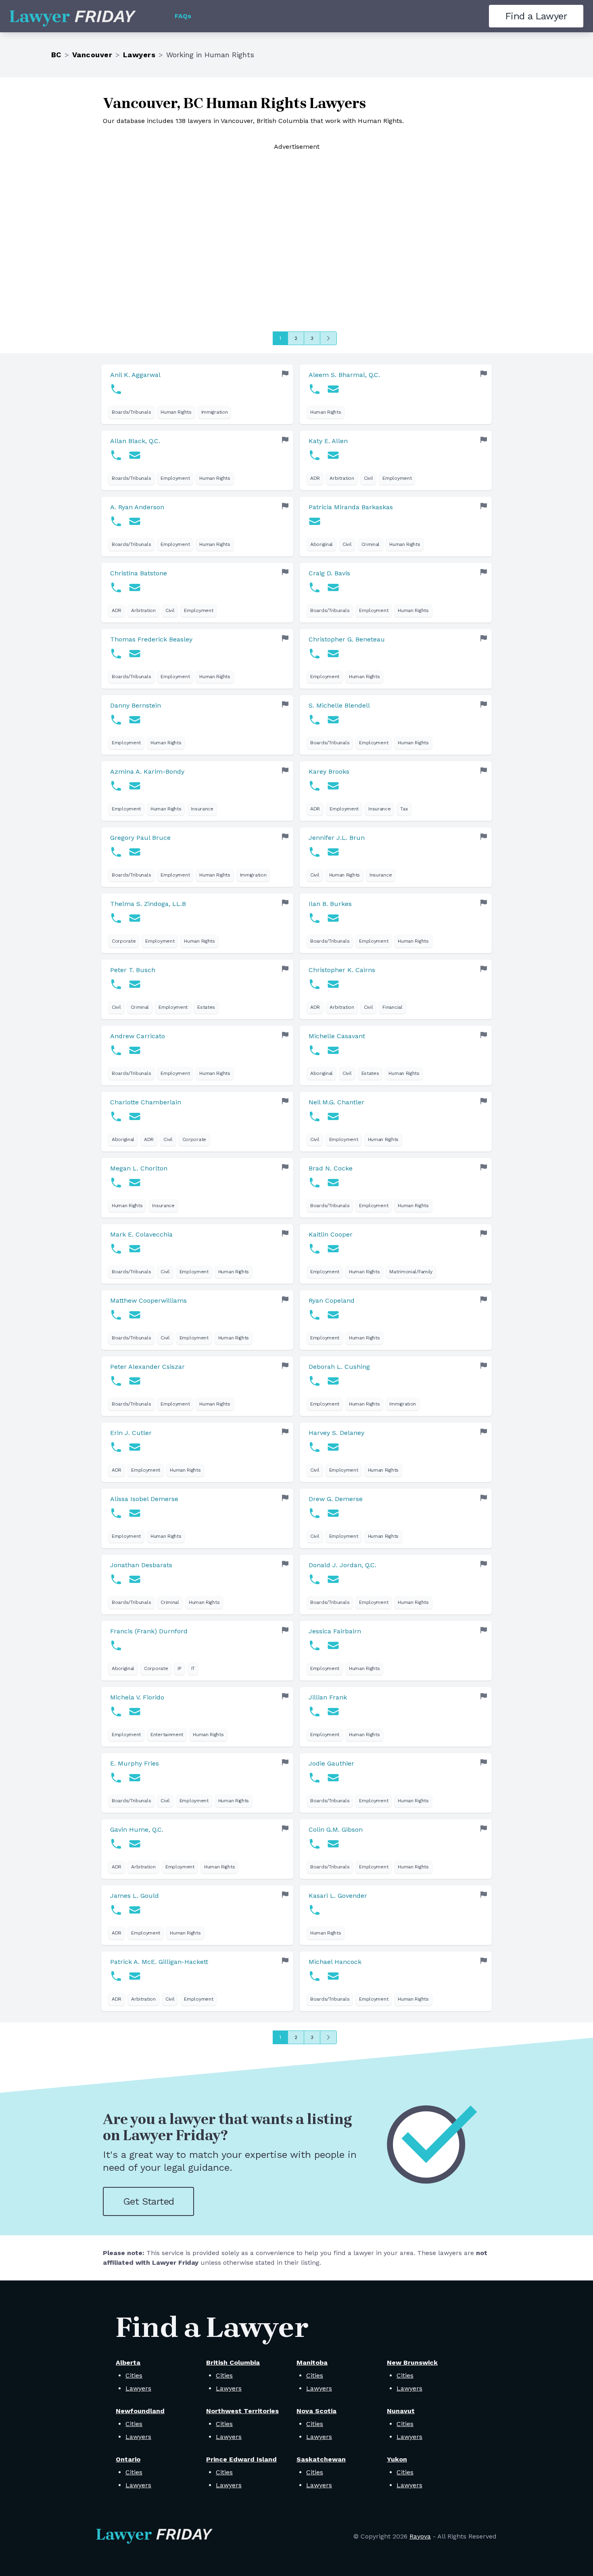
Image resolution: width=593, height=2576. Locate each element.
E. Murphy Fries (135, 1763)
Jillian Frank (328, 1697)
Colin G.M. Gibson (336, 1829)
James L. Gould (135, 1896)
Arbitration (342, 478)
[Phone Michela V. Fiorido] (116, 1712)
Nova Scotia (316, 2411)
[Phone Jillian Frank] (315, 1712)
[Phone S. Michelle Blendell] (315, 720)
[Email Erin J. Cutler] (135, 1447)
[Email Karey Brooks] (333, 786)
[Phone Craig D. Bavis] (315, 587)
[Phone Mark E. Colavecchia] (116, 1249)
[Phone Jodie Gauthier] (315, 1778)
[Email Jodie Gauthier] (333, 1778)
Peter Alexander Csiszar (147, 1367)
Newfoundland (140, 2411)
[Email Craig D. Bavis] (333, 587)
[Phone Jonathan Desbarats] (116, 1579)
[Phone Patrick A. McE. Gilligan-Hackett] (116, 1976)
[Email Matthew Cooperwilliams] (135, 1315)
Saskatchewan (321, 2459)
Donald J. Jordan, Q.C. (342, 1565)
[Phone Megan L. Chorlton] (116, 1183)
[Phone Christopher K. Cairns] (315, 984)
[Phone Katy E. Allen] (315, 455)
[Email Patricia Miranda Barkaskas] (315, 521)
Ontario (128, 2459)
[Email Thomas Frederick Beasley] (135, 654)
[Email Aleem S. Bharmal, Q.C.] (333, 389)
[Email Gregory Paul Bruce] (135, 852)
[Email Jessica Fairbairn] (333, 1645)
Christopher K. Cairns (342, 970)
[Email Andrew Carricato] (135, 1050)
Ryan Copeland (332, 1300)
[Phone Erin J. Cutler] (116, 1447)
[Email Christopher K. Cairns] (333, 984)
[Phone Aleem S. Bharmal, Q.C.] (315, 389)
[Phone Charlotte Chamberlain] (116, 1116)
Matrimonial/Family (411, 1272)
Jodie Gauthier (331, 1763)
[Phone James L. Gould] (116, 1910)
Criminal (371, 544)
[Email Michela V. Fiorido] (135, 1712)
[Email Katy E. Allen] (333, 455)
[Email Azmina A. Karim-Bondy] (135, 786)
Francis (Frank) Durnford (149, 1631)
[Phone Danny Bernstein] (116, 720)
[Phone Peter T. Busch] (116, 984)
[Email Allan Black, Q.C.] (135, 455)
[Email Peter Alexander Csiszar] (135, 1381)
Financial (392, 1007)
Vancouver (92, 55)
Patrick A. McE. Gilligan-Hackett (159, 1962)
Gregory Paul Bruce (140, 838)
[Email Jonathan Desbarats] (135, 1579)
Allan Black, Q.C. (135, 441)
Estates (206, 1007)
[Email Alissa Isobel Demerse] (135, 1513)
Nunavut (401, 2411)
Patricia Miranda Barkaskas (351, 507)
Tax (404, 809)
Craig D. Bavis (329, 573)
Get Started (148, 2201)
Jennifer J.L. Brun (337, 838)
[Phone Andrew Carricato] (116, 1050)
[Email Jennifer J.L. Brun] (333, 852)
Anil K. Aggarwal (135, 375)
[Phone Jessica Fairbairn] (315, 1645)
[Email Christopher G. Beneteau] (333, 654)
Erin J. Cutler (131, 1433)
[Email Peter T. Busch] (135, 984)
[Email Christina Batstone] (135, 587)
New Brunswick (412, 2363)
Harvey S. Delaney (336, 1433)
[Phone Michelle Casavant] (315, 1050)
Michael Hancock (335, 1962)
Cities (134, 2375)
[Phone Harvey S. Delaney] (315, 1447)
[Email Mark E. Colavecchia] (135, 1249)
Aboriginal (322, 544)
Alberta (128, 2363)
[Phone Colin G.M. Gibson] (315, 1844)
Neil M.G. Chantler (336, 1102)
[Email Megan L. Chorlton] (135, 1183)
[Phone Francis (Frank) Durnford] (116, 1645)
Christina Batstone (139, 573)
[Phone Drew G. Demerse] (315, 1513)
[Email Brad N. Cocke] (333, 1183)
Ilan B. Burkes (330, 904)
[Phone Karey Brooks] (315, 786)
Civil (369, 478)
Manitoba (312, 2363)
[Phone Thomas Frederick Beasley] (116, 654)
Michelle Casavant (337, 1036)
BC (56, 55)
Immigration (215, 412)
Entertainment (167, 1735)
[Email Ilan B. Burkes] (333, 918)
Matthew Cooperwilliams (148, 1300)
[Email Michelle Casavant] (333, 1050)
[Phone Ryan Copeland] (315, 1315)
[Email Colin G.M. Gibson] (333, 1844)
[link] (197, 394)
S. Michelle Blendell (339, 705)
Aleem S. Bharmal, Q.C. (344, 375)
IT (193, 1668)
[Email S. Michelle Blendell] (333, 720)
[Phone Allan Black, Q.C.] (116, 455)
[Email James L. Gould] (135, 1910)
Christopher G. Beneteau (347, 639)
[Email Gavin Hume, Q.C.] (135, 1844)
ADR (315, 478)
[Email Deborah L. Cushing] (333, 1381)
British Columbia (233, 2363)
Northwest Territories (242, 2411)
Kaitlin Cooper (331, 1234)
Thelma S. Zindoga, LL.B (148, 904)
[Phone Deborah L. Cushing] (315, 1381)
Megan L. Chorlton (139, 1168)
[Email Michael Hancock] (333, 1976)
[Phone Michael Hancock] (315, 1976)
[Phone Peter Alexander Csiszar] (116, 1381)
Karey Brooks (329, 772)
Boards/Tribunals (131, 412)
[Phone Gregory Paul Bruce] (116, 852)
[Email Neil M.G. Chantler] (333, 1116)
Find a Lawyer (536, 16)
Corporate (124, 941)
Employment (175, 478)
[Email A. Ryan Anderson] (135, 521)
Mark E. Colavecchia (141, 1234)
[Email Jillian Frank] (333, 1712)
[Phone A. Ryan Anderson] (116, 521)
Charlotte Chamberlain (146, 1102)
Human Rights (176, 412)
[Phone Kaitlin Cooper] (315, 1249)
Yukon (397, 2459)
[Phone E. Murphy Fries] (116, 1778)
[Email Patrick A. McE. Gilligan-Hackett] (135, 1976)
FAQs (183, 16)
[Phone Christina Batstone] (116, 587)
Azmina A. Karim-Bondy (147, 772)
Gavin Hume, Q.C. (137, 1829)
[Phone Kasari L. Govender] (315, 1910)
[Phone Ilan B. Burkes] (315, 918)
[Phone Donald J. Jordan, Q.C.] (315, 1579)
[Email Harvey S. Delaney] (333, 1447)
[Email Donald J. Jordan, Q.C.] (333, 1579)
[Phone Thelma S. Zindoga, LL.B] (116, 918)
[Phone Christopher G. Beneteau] (315, 654)
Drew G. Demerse (336, 1499)
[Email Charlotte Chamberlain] (135, 1116)
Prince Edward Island (241, 2459)
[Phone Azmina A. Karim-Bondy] (116, 786)
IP (179, 1668)
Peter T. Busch (133, 970)
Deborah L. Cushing (339, 1367)
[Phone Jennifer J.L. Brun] (315, 852)
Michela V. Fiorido (137, 1697)
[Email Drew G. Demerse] (333, 1513)
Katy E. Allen (328, 441)
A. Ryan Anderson (137, 507)
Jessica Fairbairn (335, 1631)
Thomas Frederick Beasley (151, 639)
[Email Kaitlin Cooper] (333, 1249)
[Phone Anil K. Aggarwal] (116, 389)
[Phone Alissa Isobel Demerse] (116, 1513)
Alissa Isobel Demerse (144, 1499)
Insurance (202, 809)
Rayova (420, 2536)
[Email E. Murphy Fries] (135, 1778)
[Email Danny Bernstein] (135, 720)
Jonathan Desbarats (141, 1565)
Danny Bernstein (136, 705)
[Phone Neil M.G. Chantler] (315, 1116)
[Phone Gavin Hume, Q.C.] (116, 1844)
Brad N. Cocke (331, 1168)
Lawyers (139, 55)
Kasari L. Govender (338, 1896)
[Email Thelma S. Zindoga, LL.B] (135, 918)
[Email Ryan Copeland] (333, 1315)
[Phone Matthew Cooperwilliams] (116, 1315)
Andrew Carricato (138, 1036)
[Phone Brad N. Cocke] (315, 1183)
